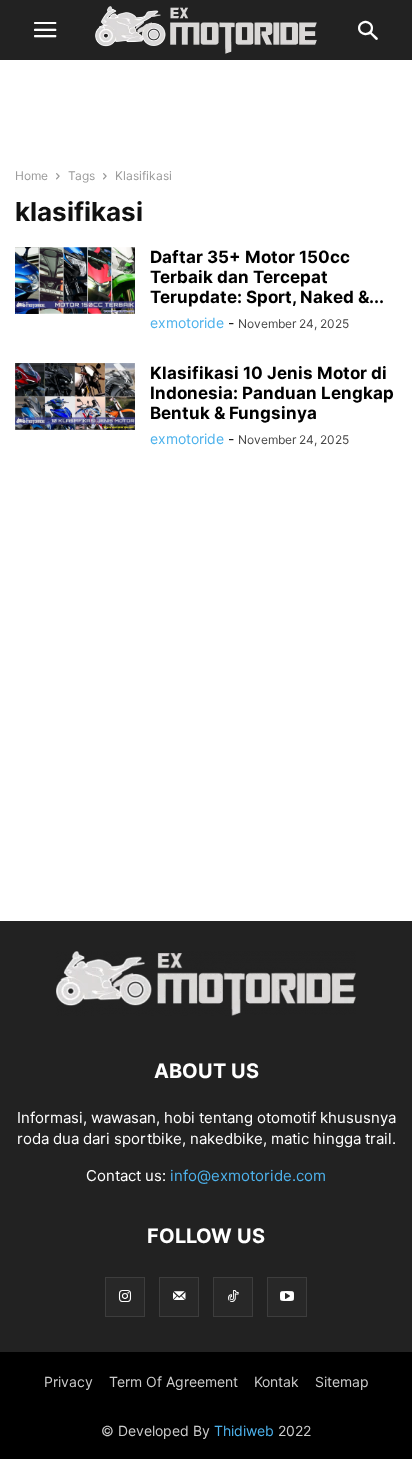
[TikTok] (233, 1296)
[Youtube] (287, 1296)
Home (31, 175)
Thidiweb (244, 1430)
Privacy (68, 1381)
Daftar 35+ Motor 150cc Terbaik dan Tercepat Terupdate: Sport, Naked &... (267, 277)
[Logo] (206, 1010)
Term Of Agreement (173, 1381)
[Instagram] (125, 1296)
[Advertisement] (206, 110)
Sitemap (342, 1381)
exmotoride (187, 322)
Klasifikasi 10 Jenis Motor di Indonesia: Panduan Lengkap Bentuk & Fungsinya (272, 393)
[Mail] (179, 1296)
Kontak (276, 1381)
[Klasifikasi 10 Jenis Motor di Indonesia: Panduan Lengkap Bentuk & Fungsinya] (75, 396)
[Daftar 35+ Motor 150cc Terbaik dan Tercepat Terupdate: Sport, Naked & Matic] (75, 280)
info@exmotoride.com (248, 1175)
